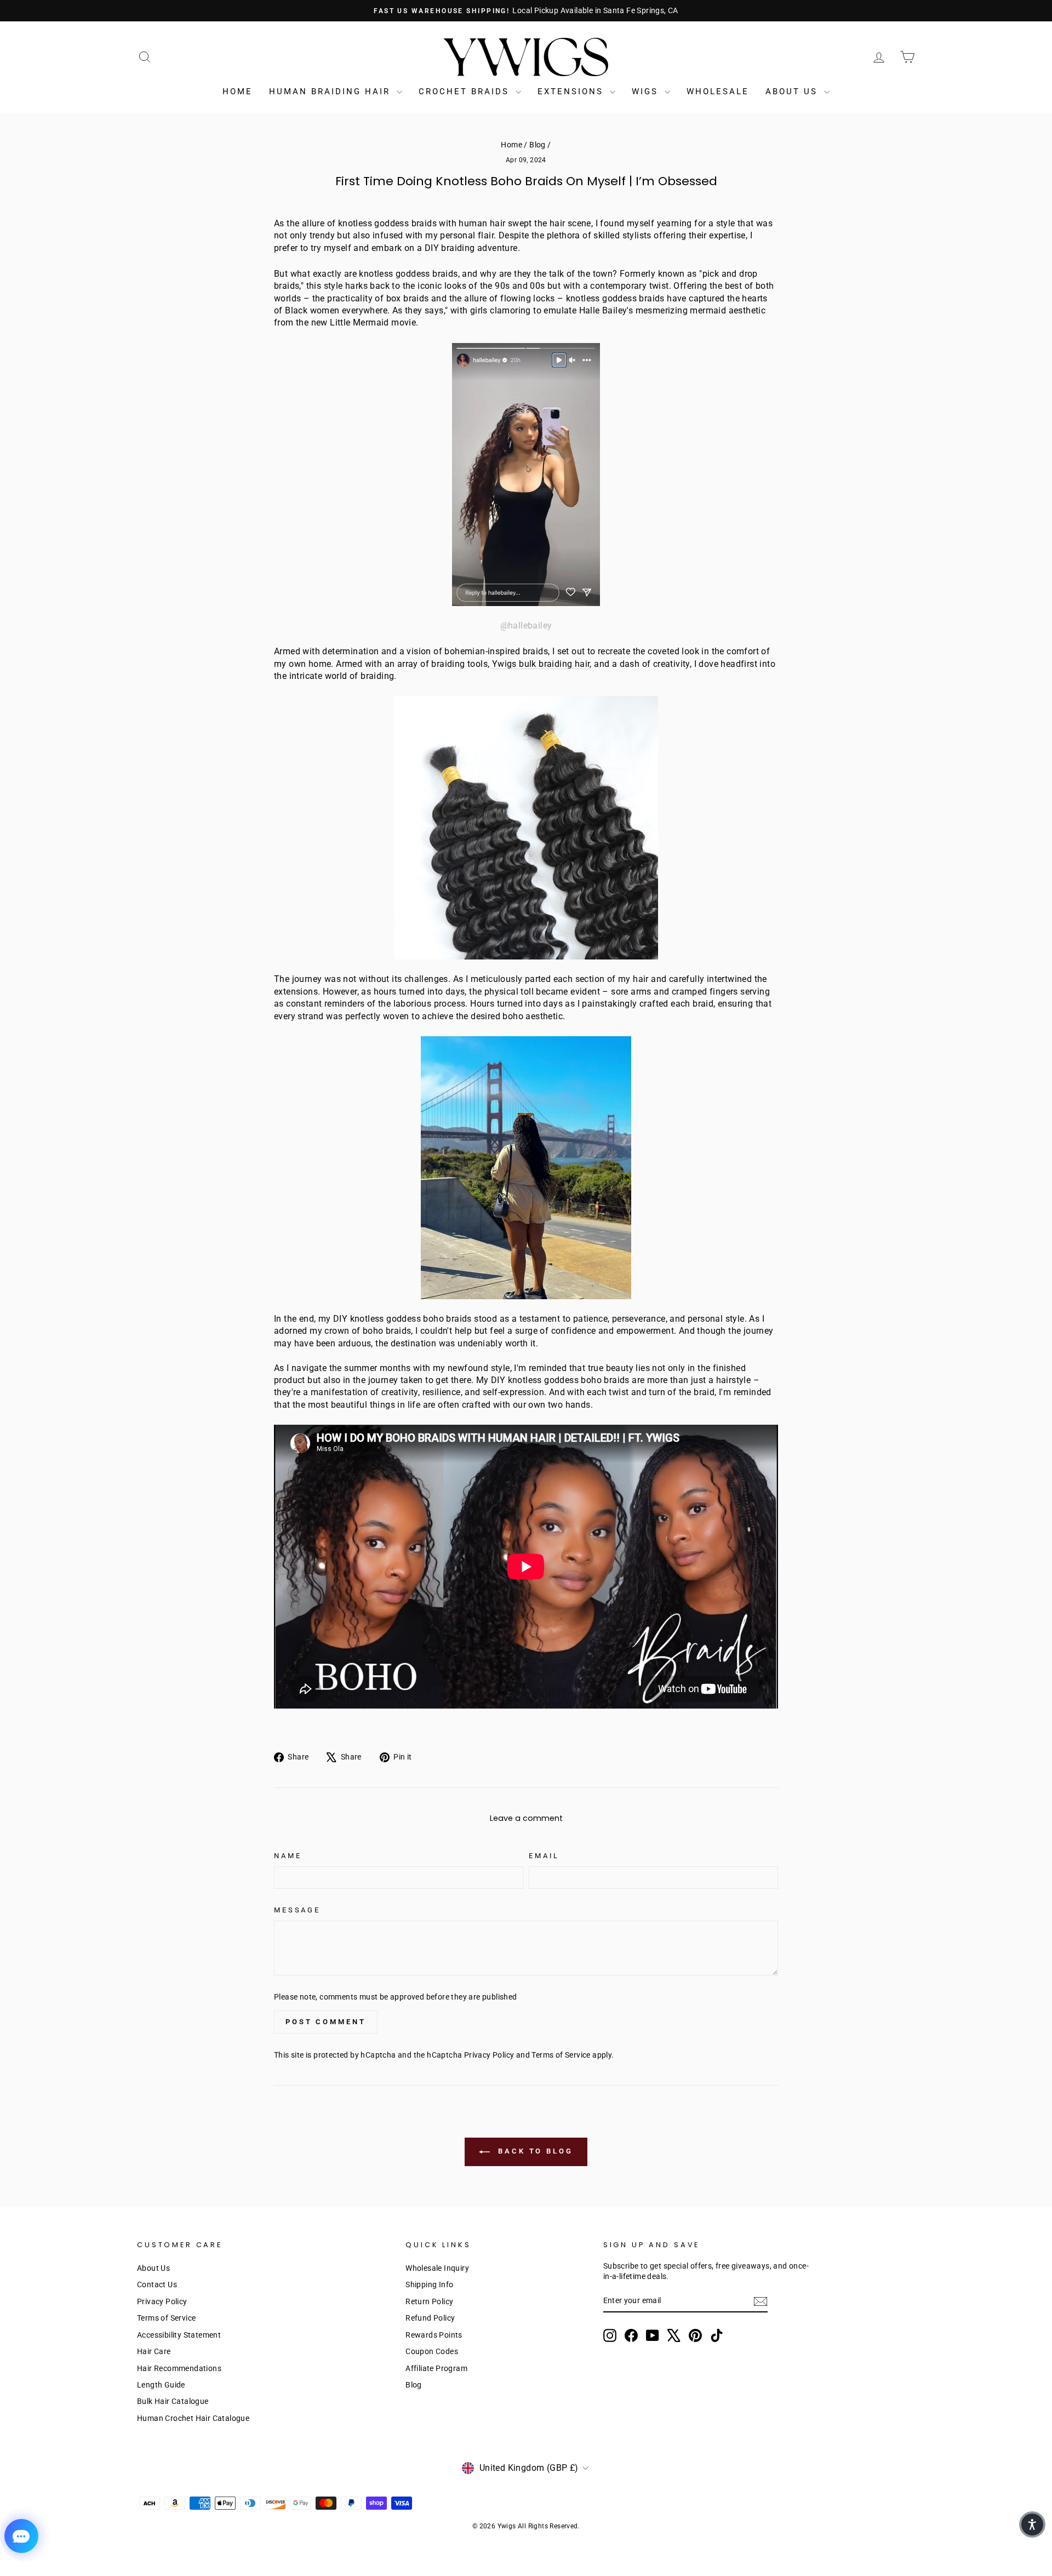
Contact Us (157, 2284)
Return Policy (429, 2301)
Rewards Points (434, 2335)
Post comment (326, 2022)
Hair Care (154, 2351)
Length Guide (161, 2385)
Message (297, 1910)
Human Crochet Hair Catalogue (193, 2418)
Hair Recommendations (179, 2368)
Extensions (572, 92)
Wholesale (718, 92)
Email (544, 1856)
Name (288, 1856)
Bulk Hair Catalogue (173, 2401)
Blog (538, 145)
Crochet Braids (466, 92)
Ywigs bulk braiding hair (541, 664)
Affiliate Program (436, 2368)
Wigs (647, 92)
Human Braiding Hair (331, 92)
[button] (1032, 2524)
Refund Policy (430, 2318)
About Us (793, 92)
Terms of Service (561, 2055)
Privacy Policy (489, 2055)
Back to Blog (534, 2152)
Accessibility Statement (179, 2335)
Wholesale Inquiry (437, 2268)
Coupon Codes (432, 2351)
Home (238, 92)
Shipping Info (429, 2284)
